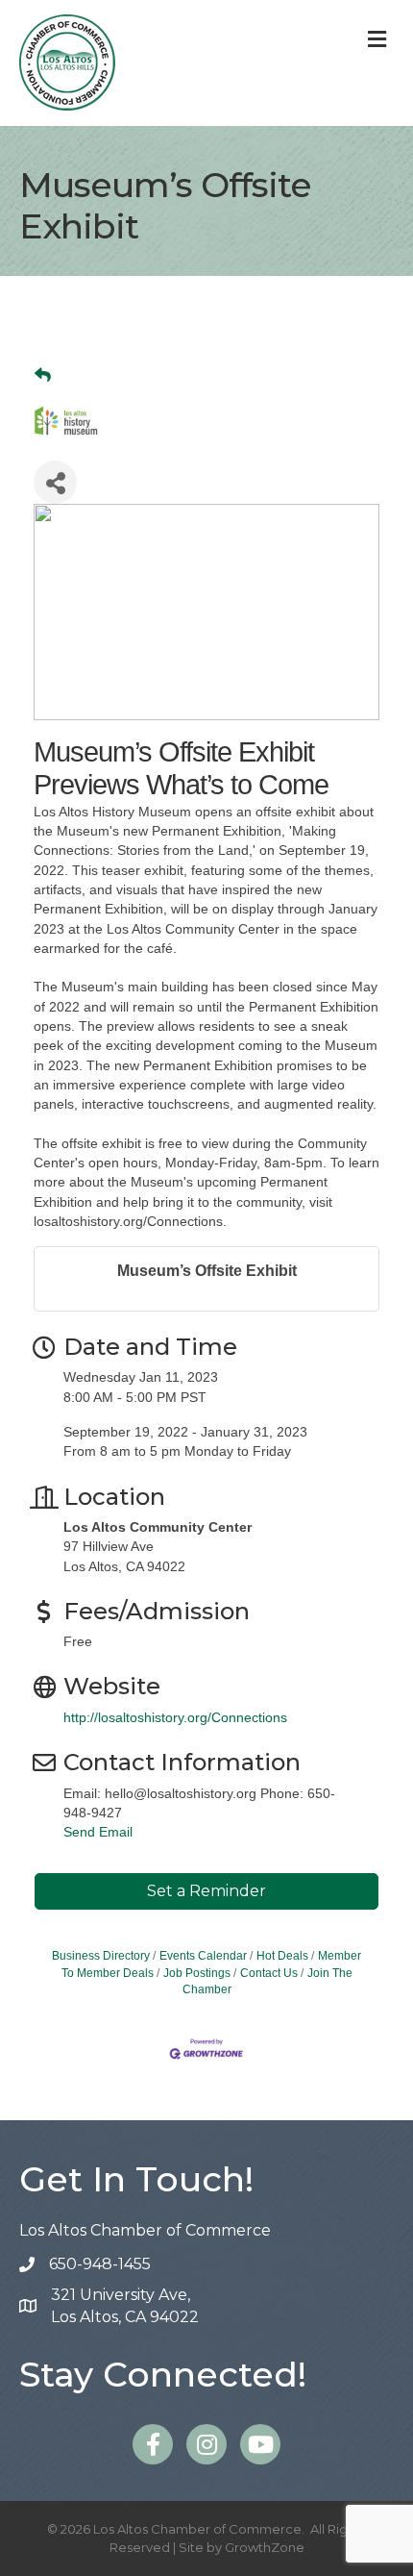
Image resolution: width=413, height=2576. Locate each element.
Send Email (98, 1832)
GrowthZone (265, 2547)
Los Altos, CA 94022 (125, 2306)
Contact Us (269, 1973)
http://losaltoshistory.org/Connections (175, 1717)
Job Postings (197, 1973)
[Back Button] (43, 376)
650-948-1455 (100, 2264)
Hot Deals (282, 1956)
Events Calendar (203, 1956)
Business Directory (101, 1956)
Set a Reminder (206, 1891)
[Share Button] (55, 482)
